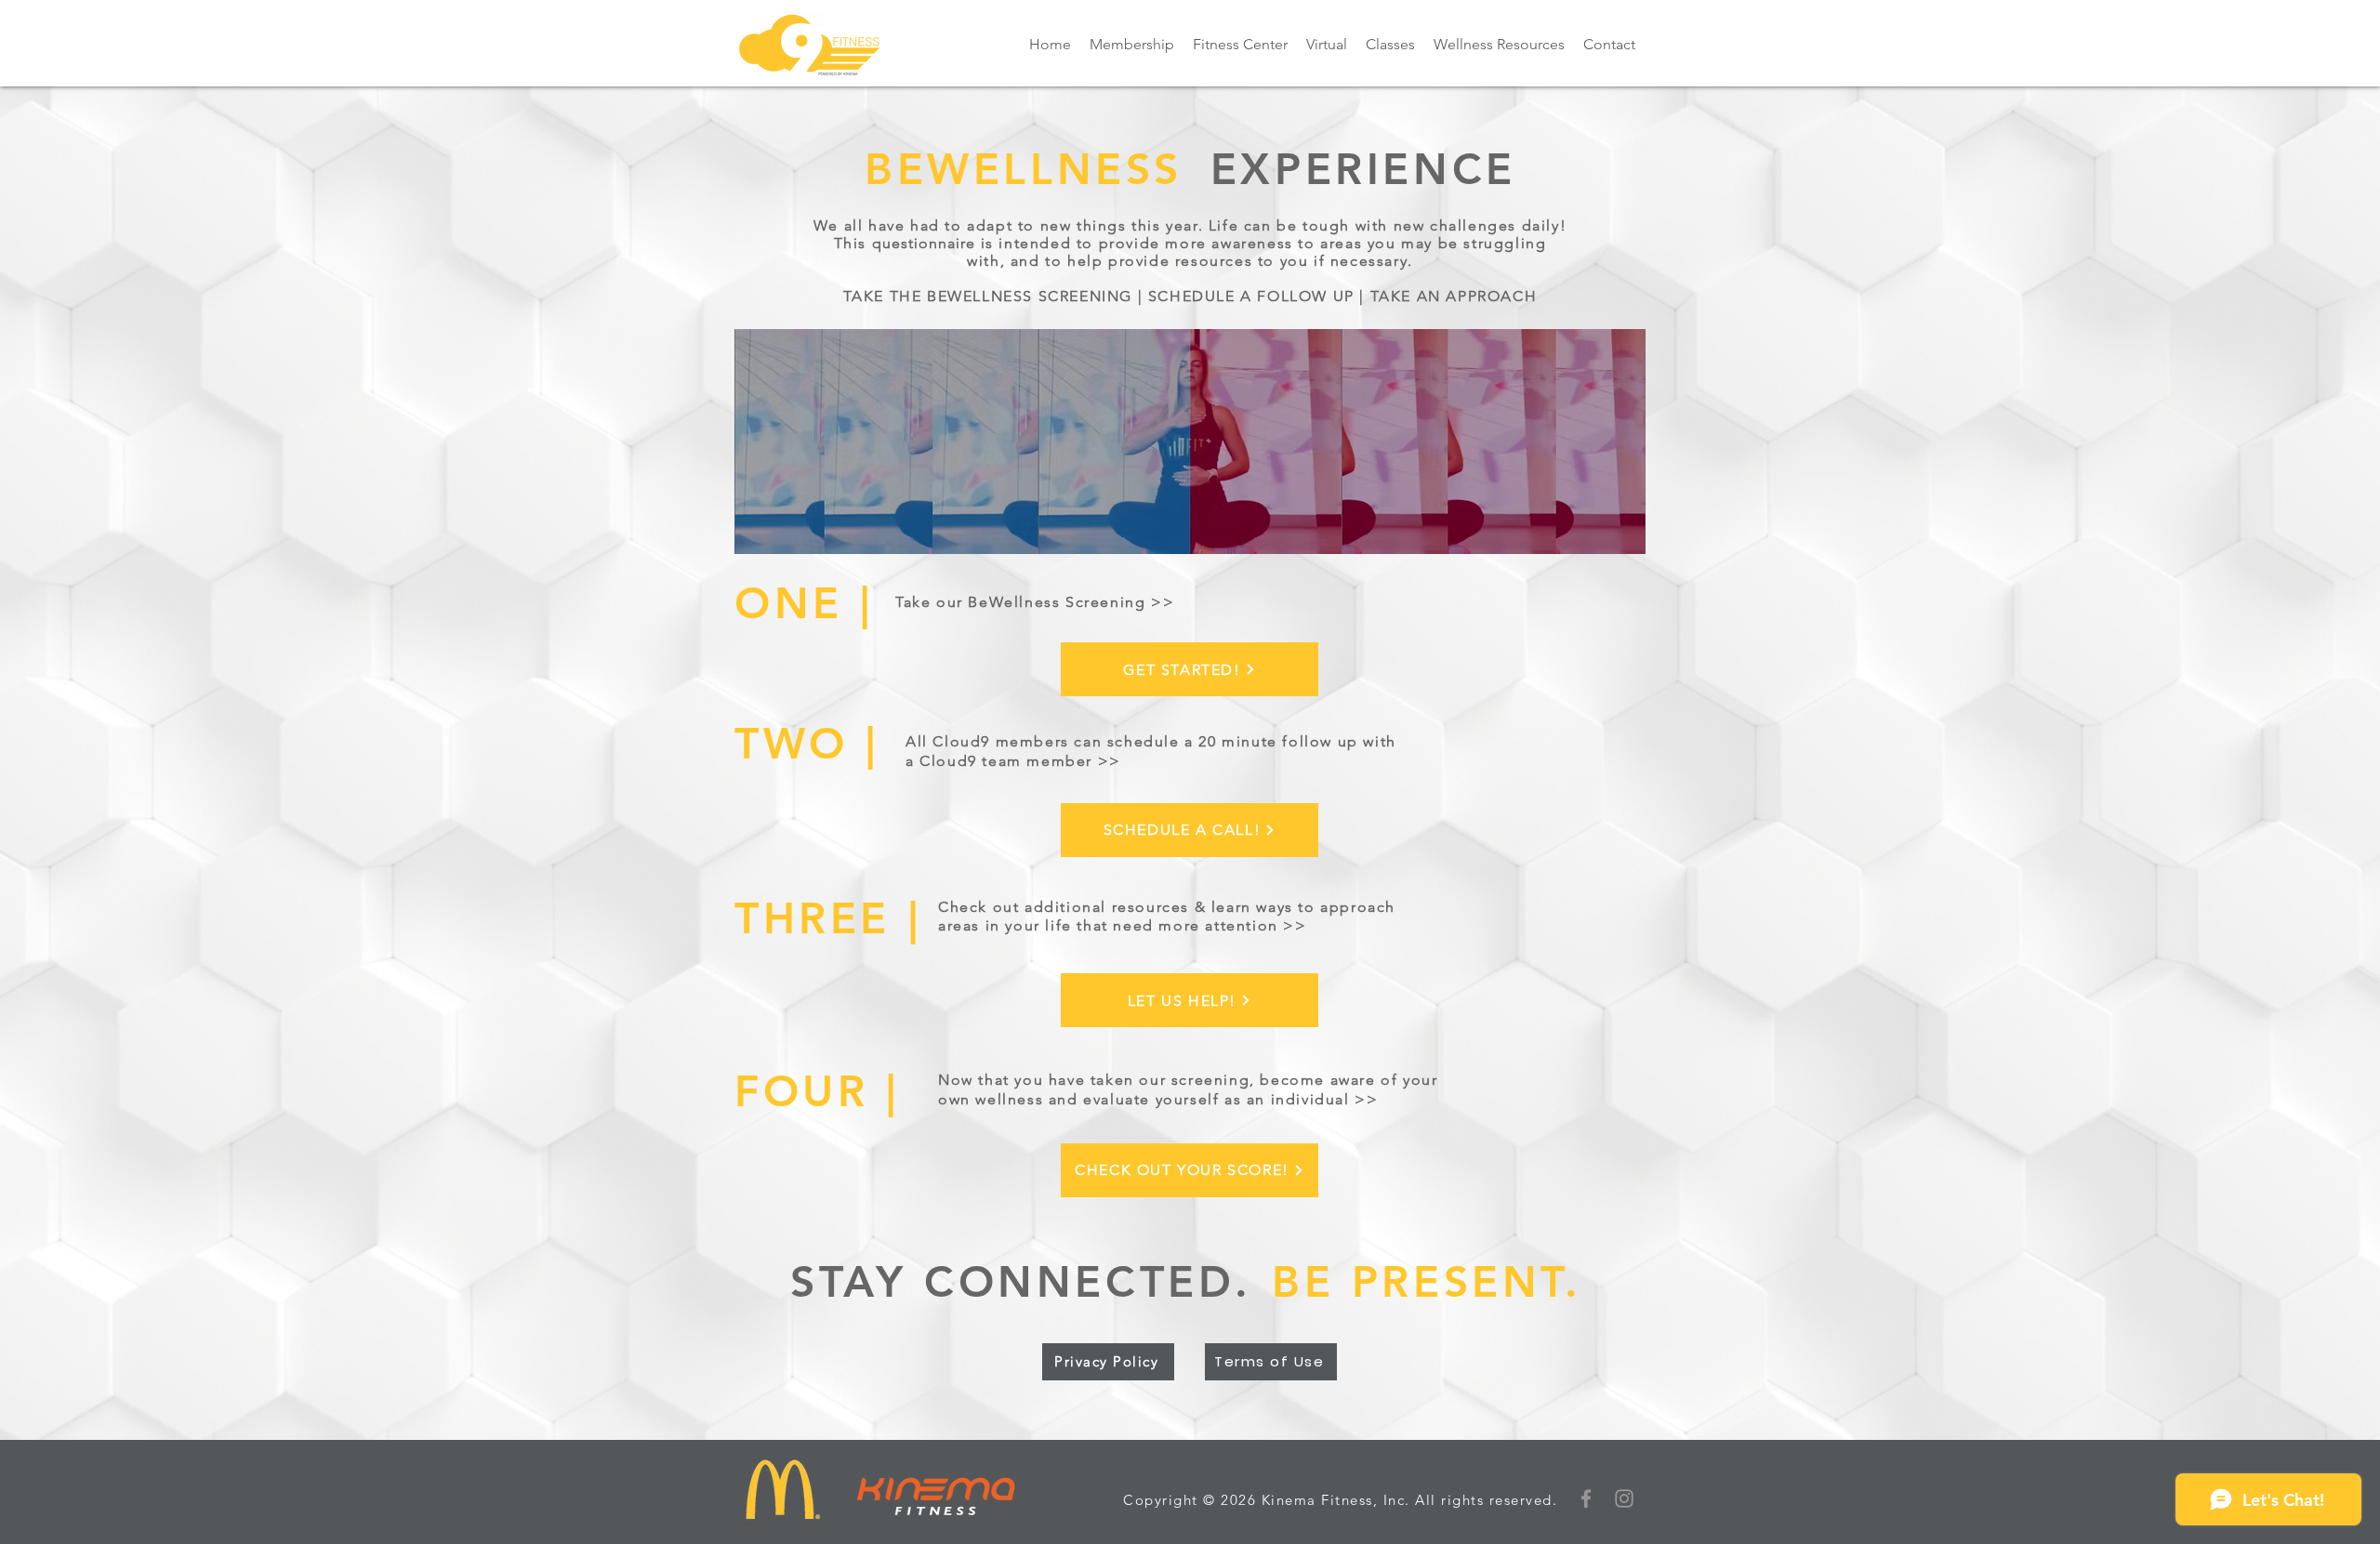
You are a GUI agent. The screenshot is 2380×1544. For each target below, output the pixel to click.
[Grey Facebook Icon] (1586, 1498)
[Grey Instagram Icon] (1624, 1498)
